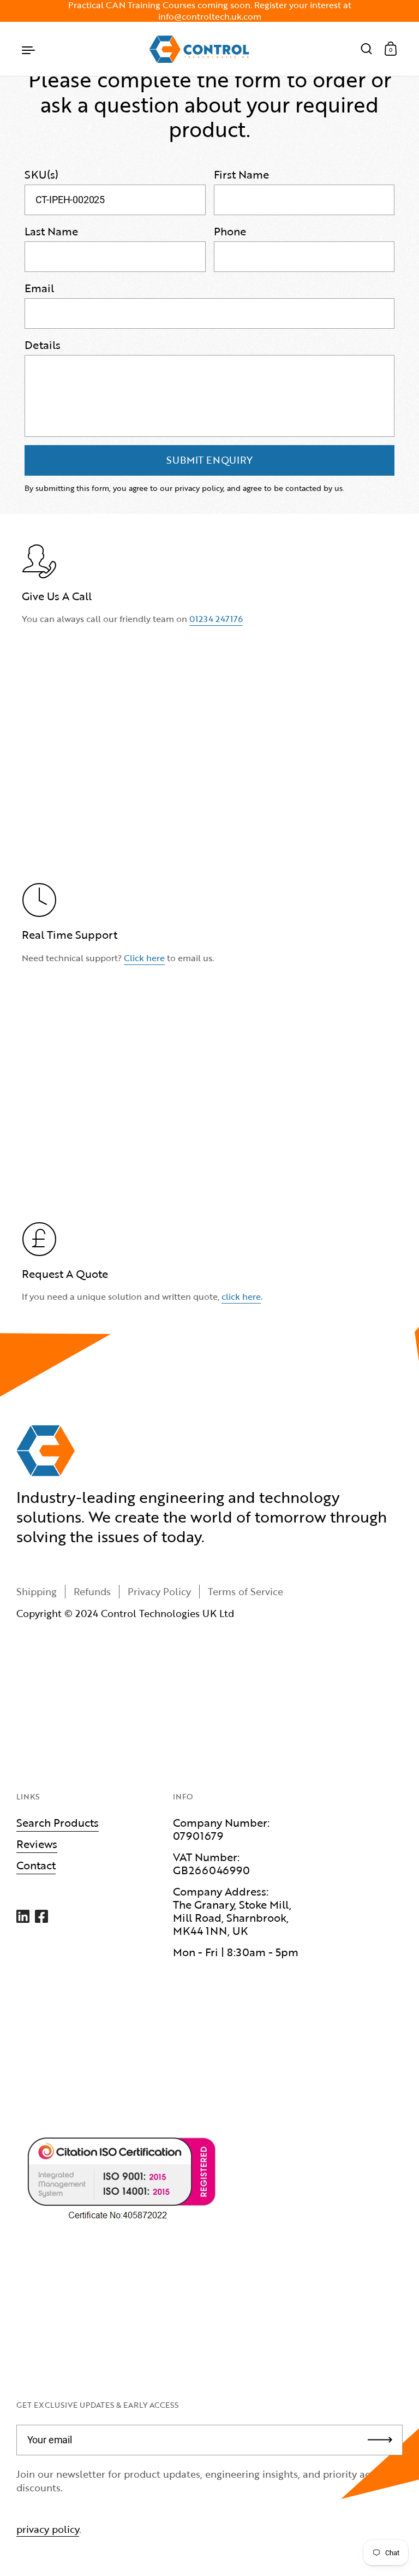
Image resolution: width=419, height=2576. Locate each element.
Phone (230, 231)
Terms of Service (246, 1591)
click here (241, 1296)
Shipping (37, 1591)
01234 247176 (216, 619)
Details (43, 345)
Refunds (92, 1591)
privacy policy (48, 2529)
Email (39, 288)
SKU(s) (41, 174)
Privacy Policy (159, 1591)
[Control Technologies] (199, 49)
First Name (241, 174)
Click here (144, 958)
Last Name (51, 231)
